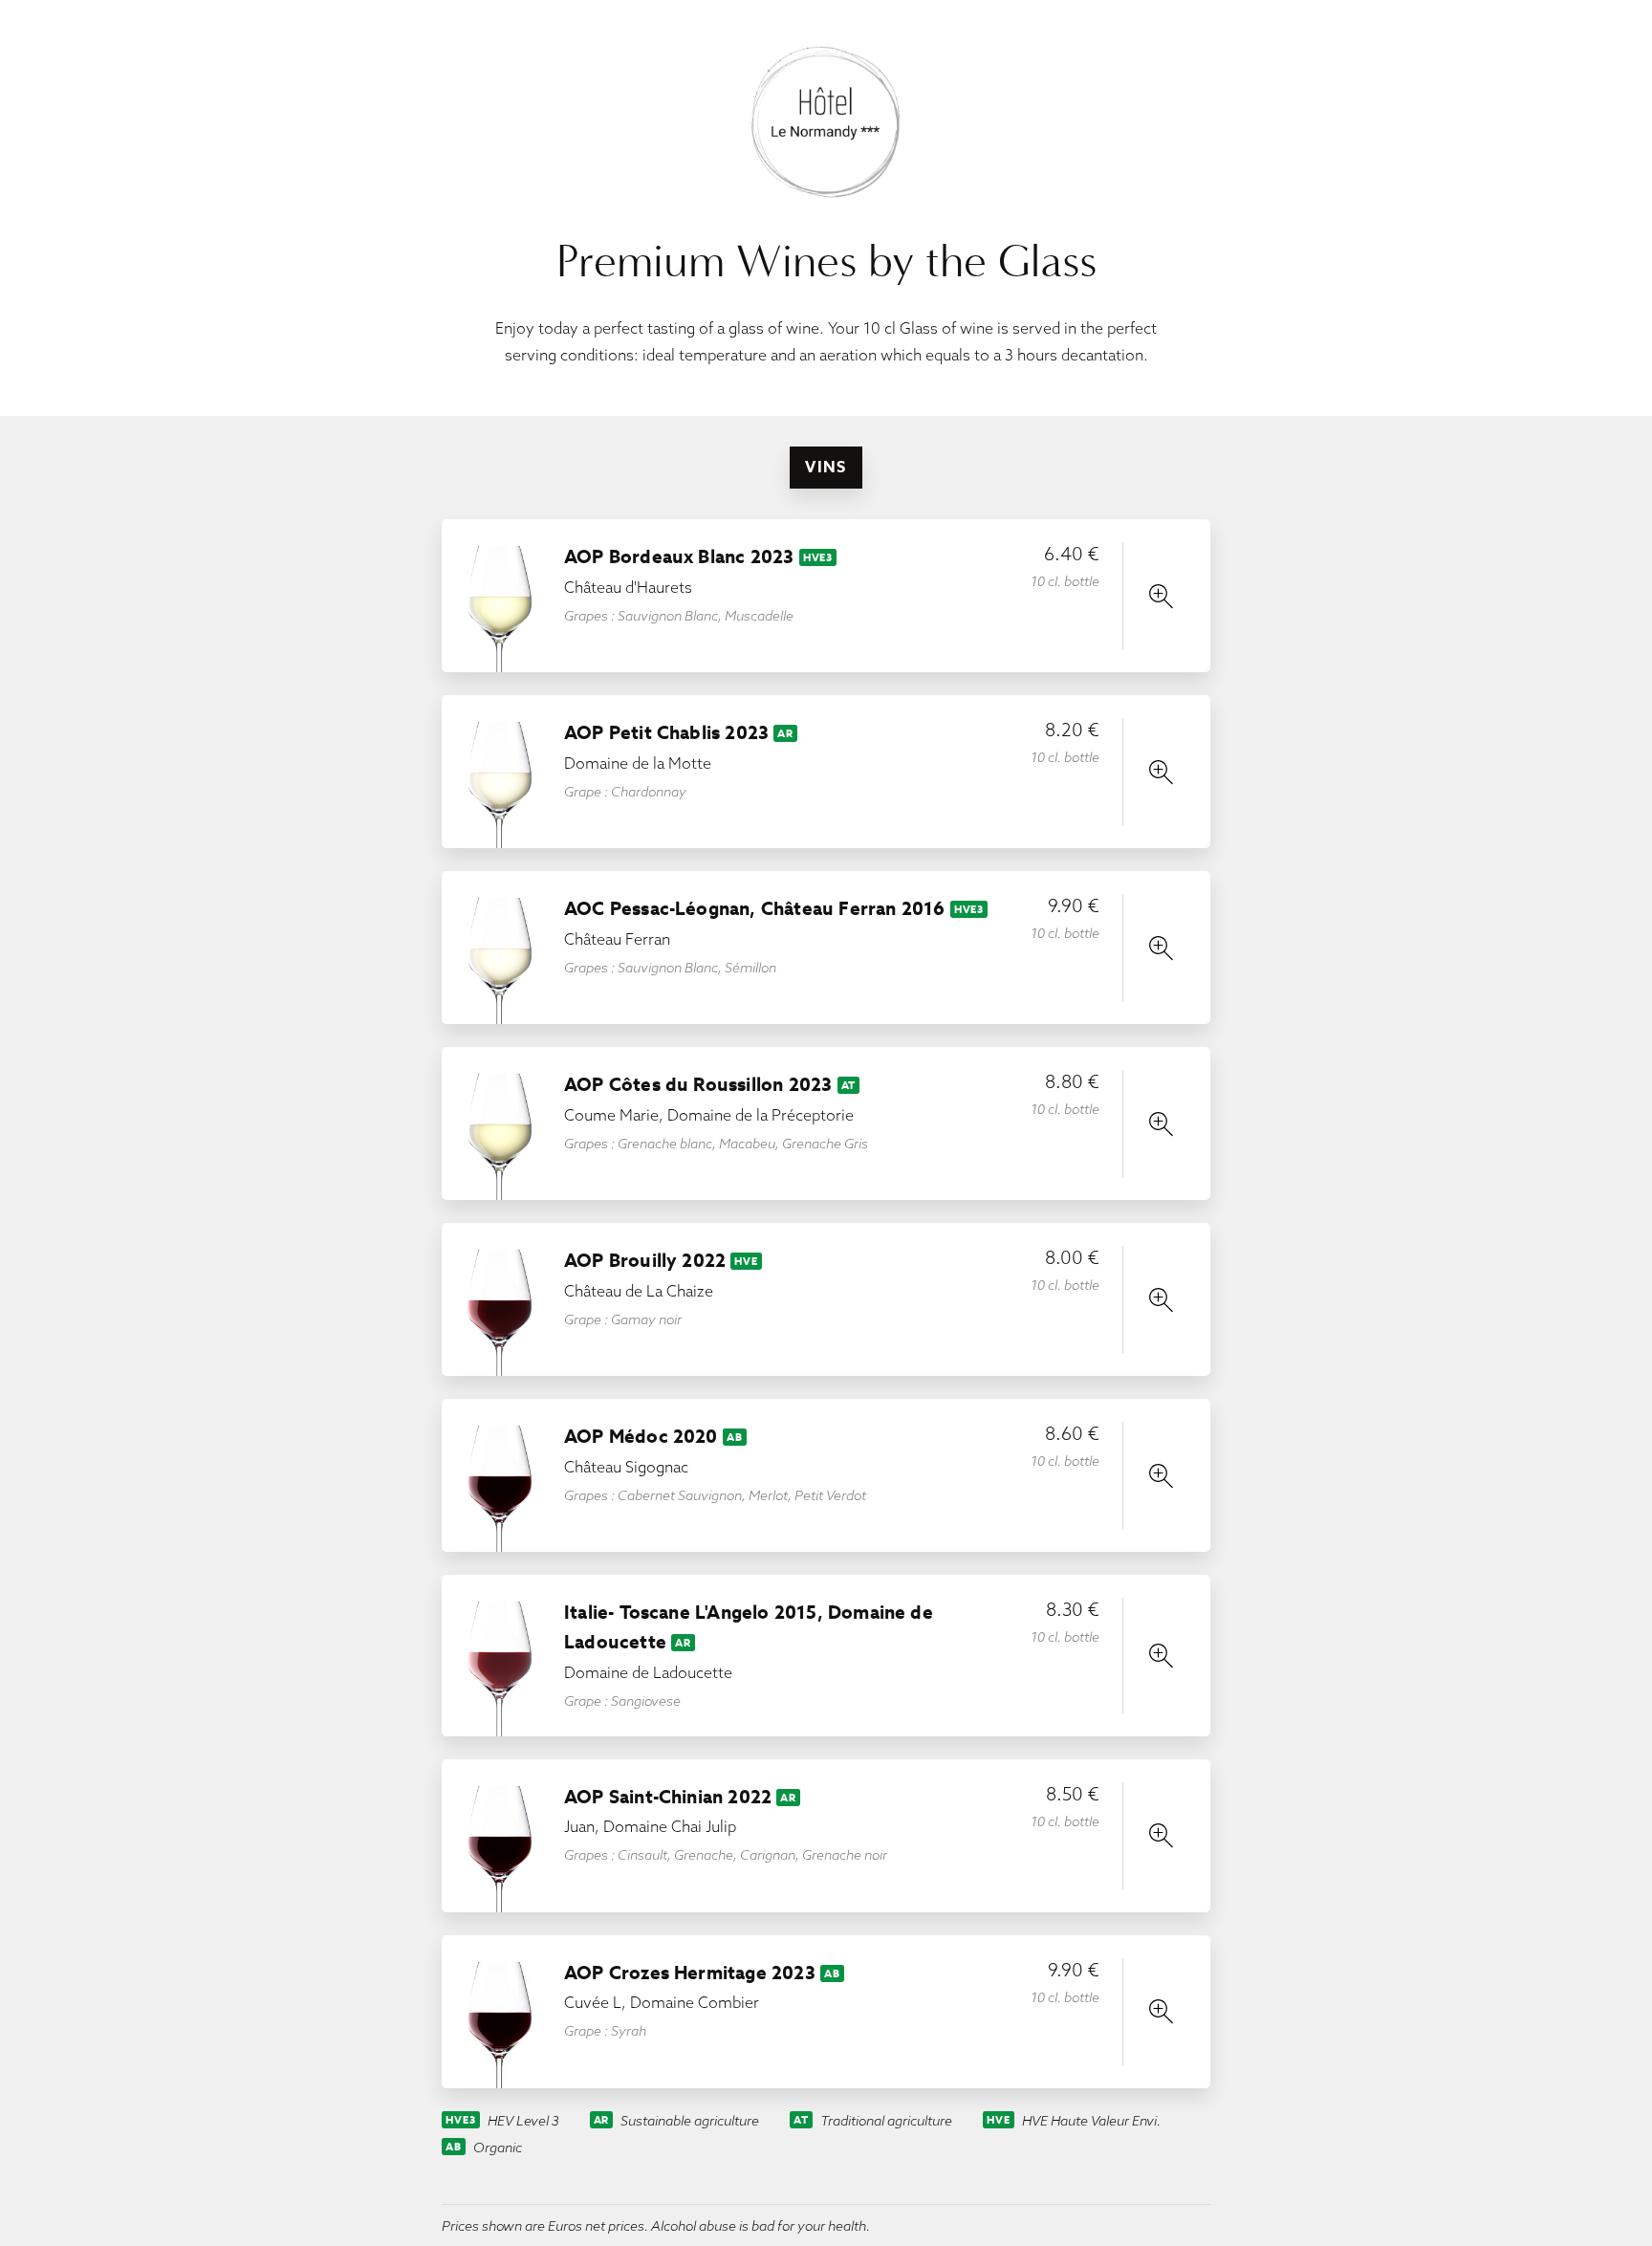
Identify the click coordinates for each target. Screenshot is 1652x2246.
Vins (826, 467)
